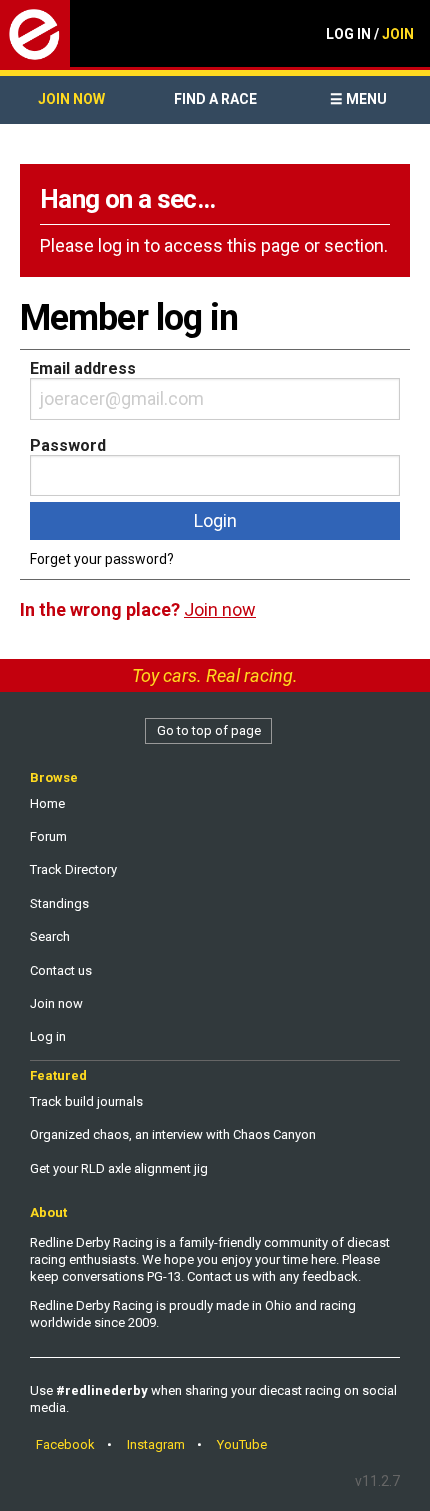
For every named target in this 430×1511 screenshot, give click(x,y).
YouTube (242, 1444)
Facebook (65, 1444)
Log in (48, 1036)
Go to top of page (209, 730)
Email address (83, 368)
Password (68, 445)
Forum (48, 836)
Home (47, 803)
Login (215, 520)
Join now (71, 99)
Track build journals (86, 1101)
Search (50, 936)
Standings (59, 903)
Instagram (156, 1444)
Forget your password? (102, 559)
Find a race (215, 99)
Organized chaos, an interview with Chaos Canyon (173, 1134)
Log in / (370, 34)
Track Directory (73, 869)
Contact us (61, 970)
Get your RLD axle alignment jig (119, 1168)
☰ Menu (358, 99)
